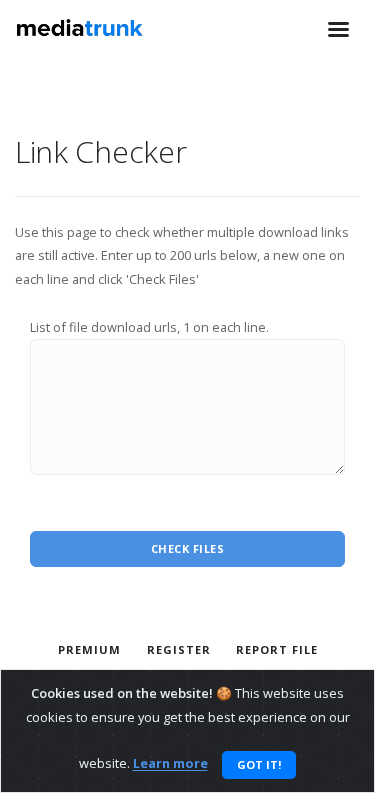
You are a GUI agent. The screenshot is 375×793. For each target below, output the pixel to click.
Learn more (170, 764)
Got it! (259, 764)
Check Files (188, 548)
